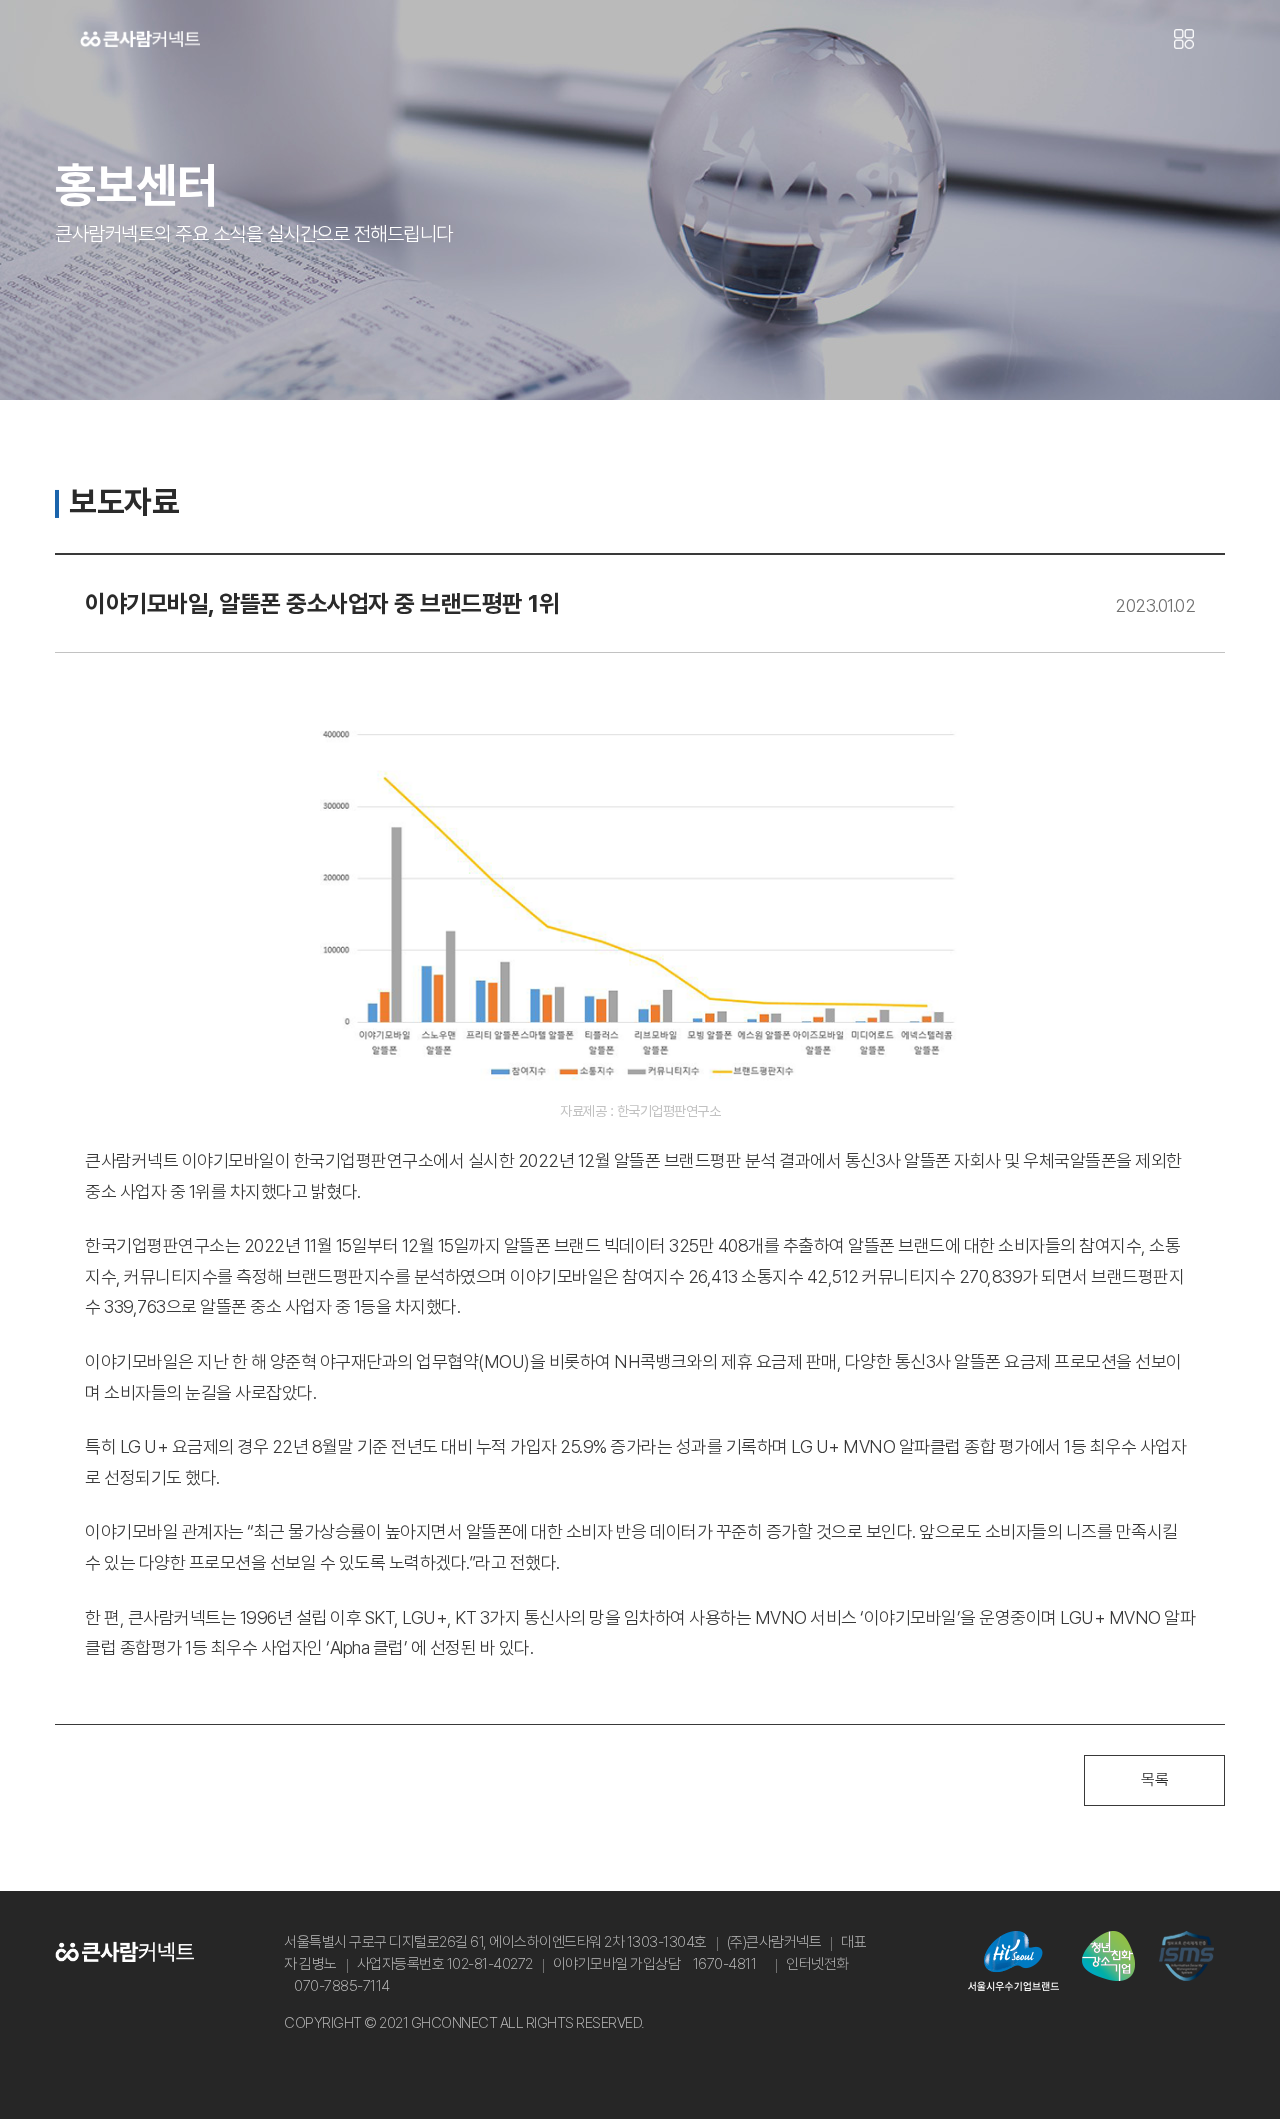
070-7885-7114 (342, 1986)
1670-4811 (725, 1964)
